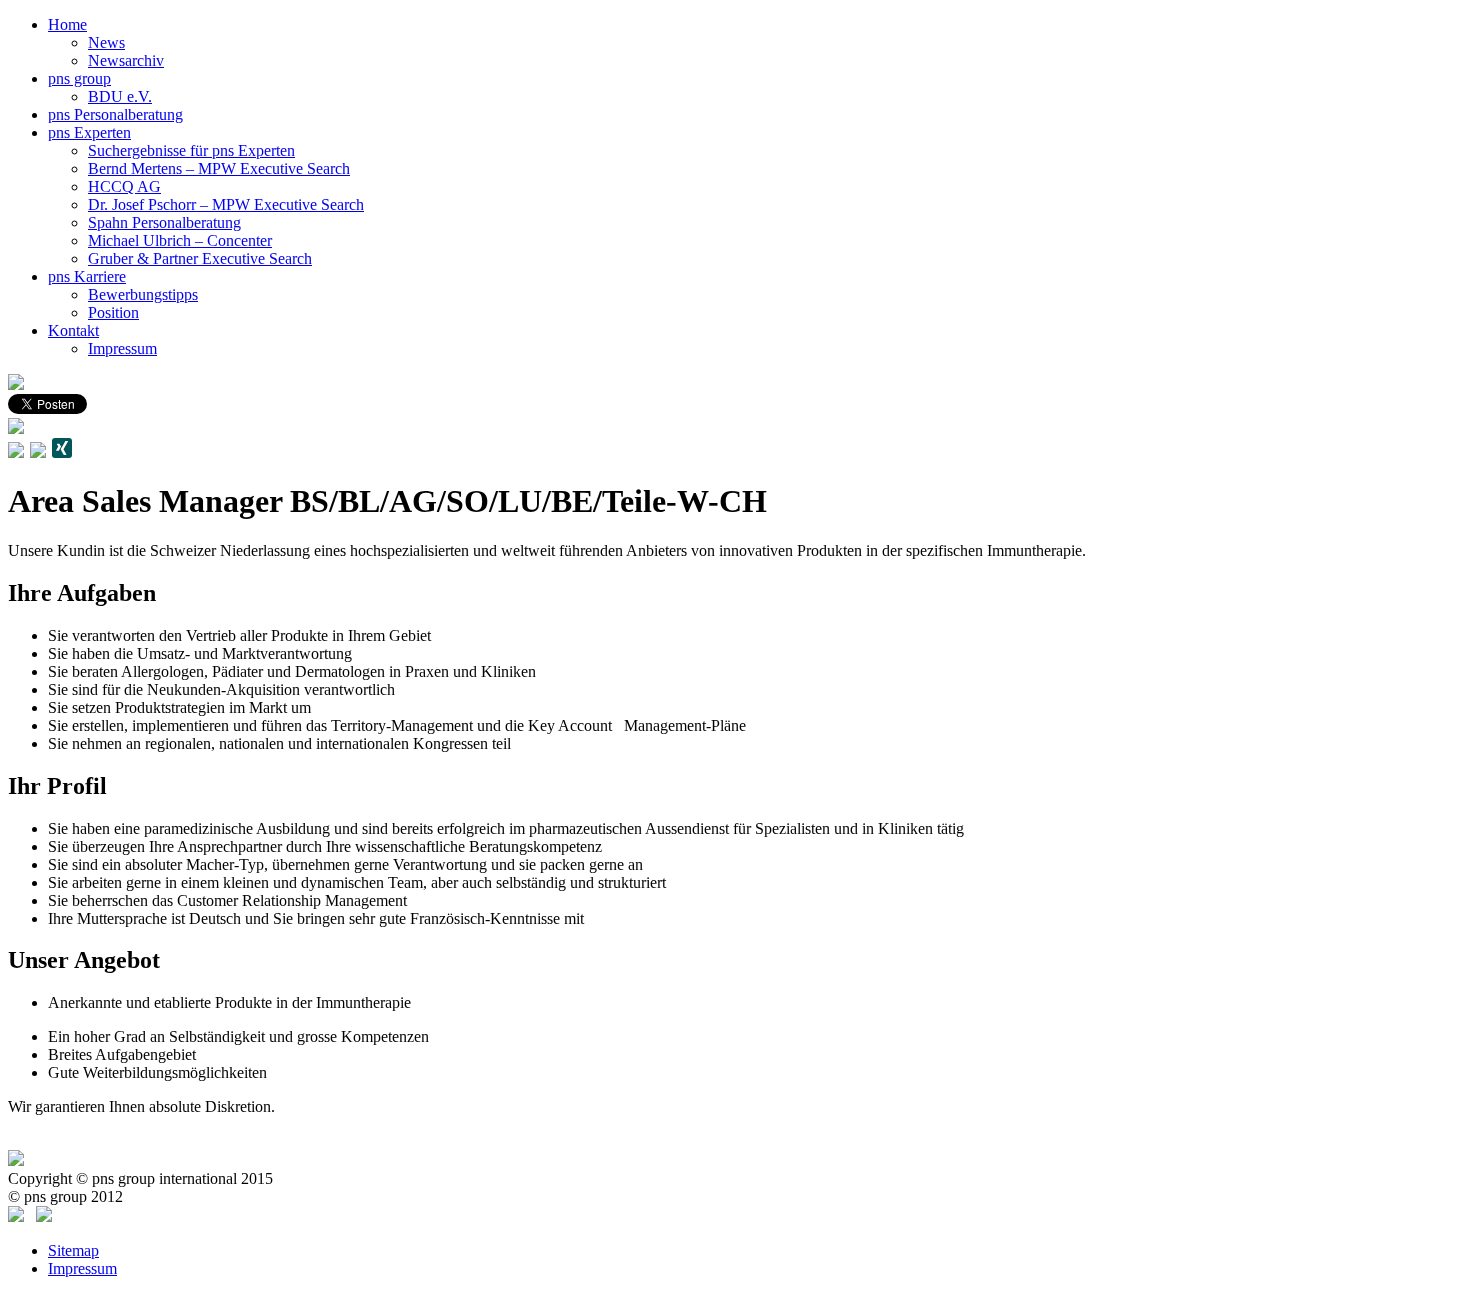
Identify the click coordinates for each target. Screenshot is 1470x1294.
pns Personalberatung (115, 114)
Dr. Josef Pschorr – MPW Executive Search (226, 204)
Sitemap (73, 1250)
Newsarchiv (126, 60)
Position (113, 312)
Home (67, 24)
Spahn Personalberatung (164, 222)
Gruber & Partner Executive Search (200, 258)
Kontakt (73, 330)
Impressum (122, 348)
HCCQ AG (124, 186)
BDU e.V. (120, 96)
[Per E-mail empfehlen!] (16, 452)
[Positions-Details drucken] (39, 452)
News (106, 42)
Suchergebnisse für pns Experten (191, 150)
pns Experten (89, 132)
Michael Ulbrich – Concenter (180, 240)
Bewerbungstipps (143, 294)
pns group (79, 78)
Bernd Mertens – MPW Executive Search (219, 168)
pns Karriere (87, 276)
